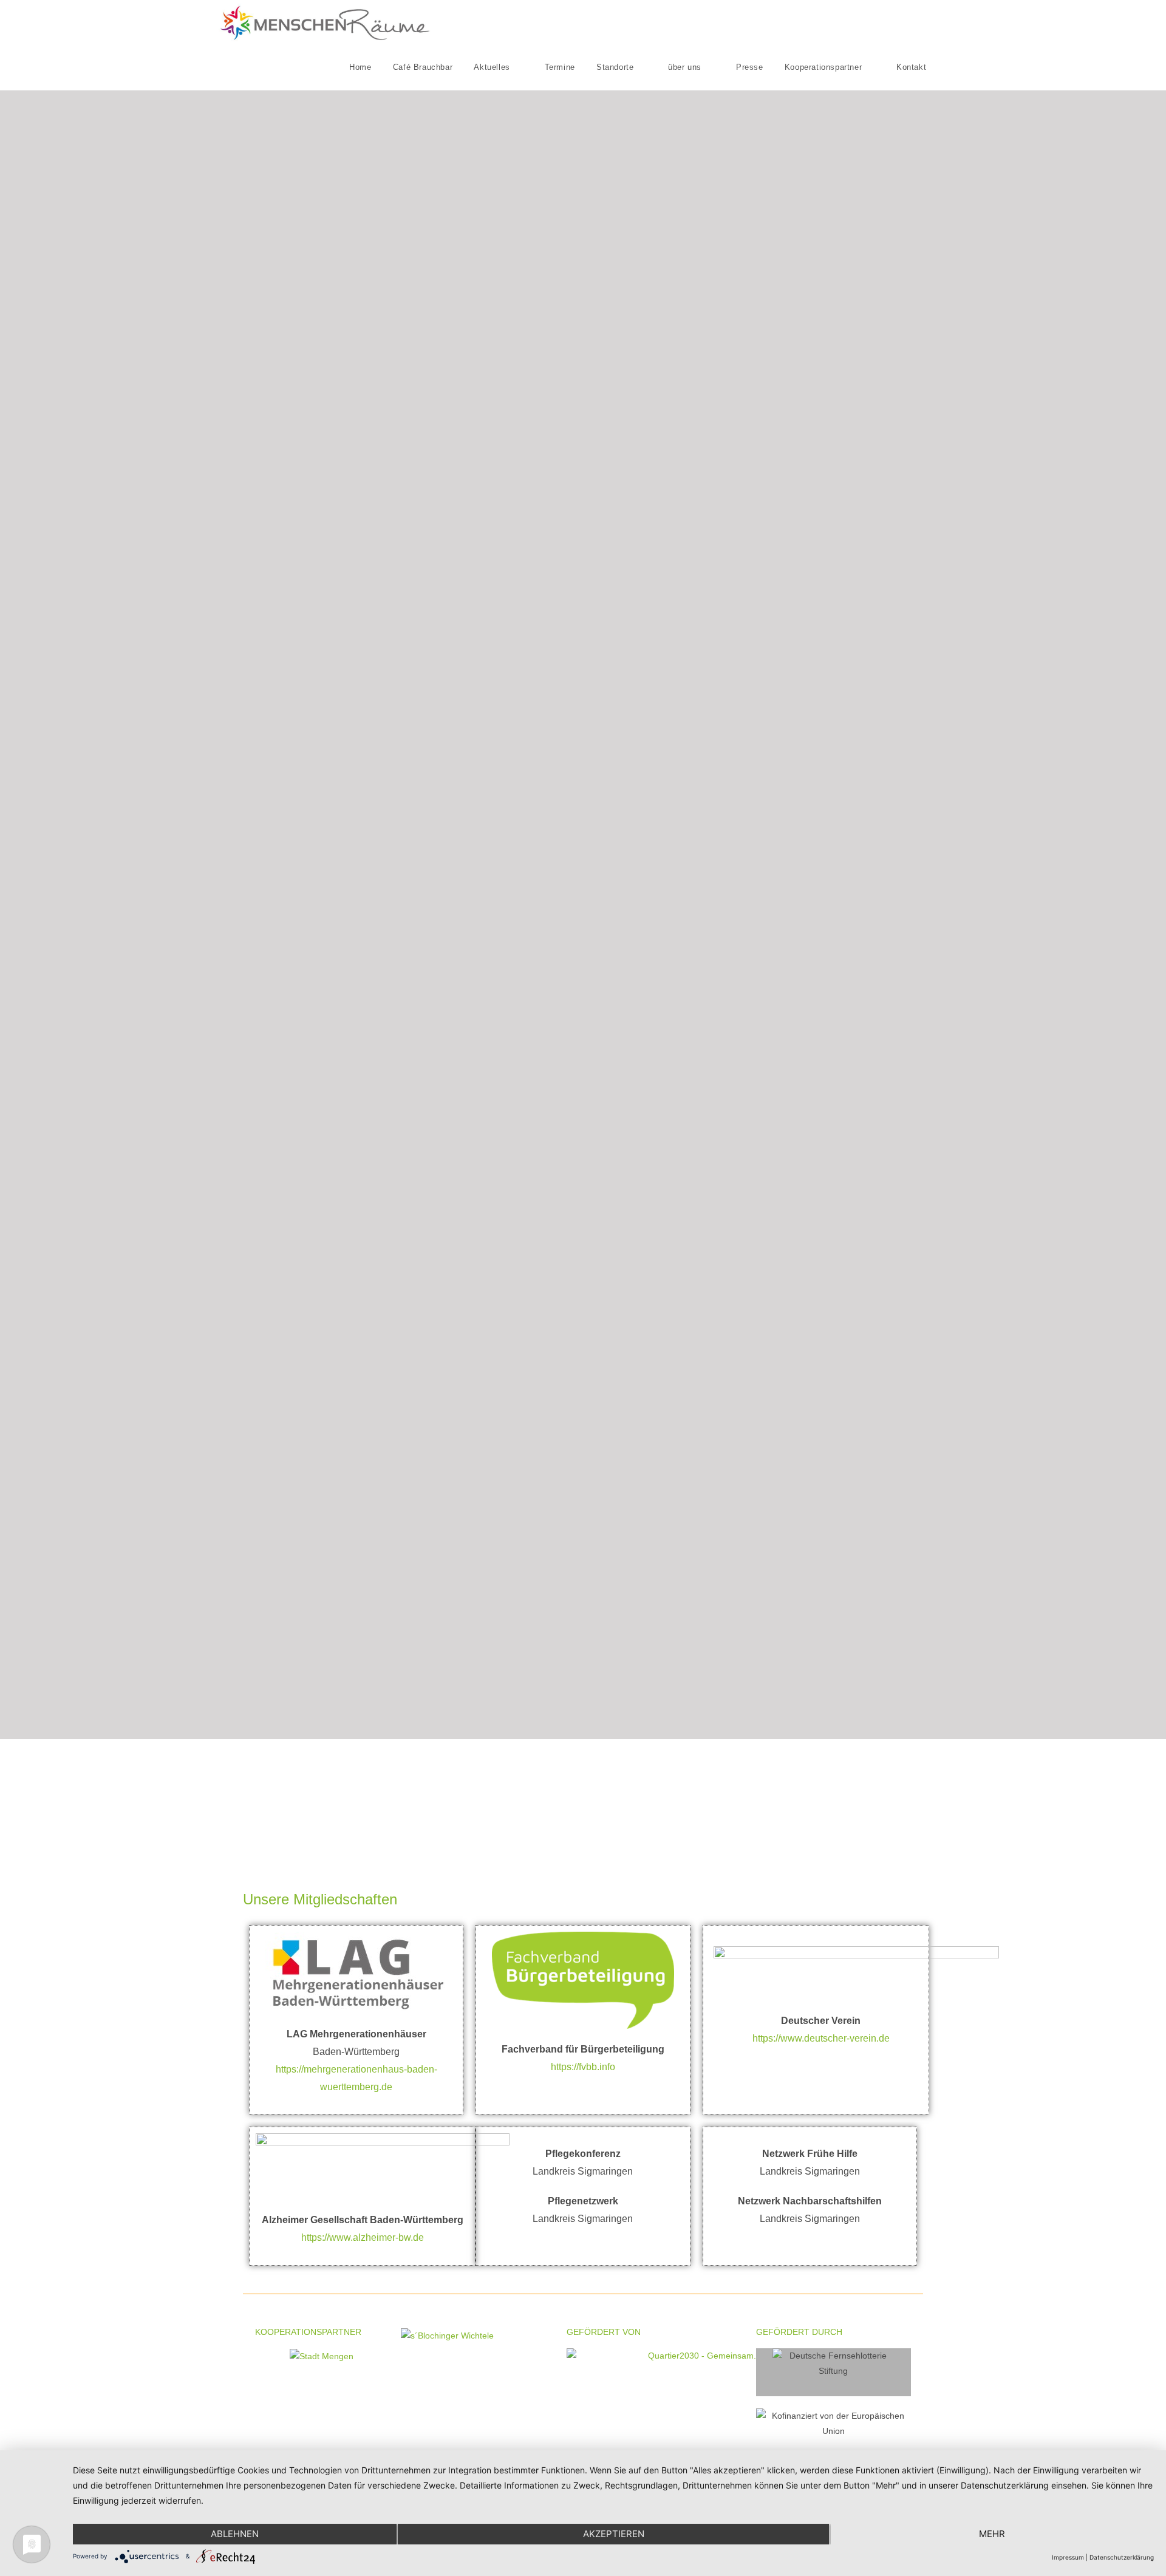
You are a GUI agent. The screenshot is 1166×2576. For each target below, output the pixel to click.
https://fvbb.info (583, 2067)
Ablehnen (235, 2534)
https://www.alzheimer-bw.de (363, 2237)
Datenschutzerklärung (1122, 2557)
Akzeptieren (614, 2534)
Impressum (1068, 2557)
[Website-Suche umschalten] (947, 67)
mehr (992, 2534)
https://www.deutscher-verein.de (821, 2038)
